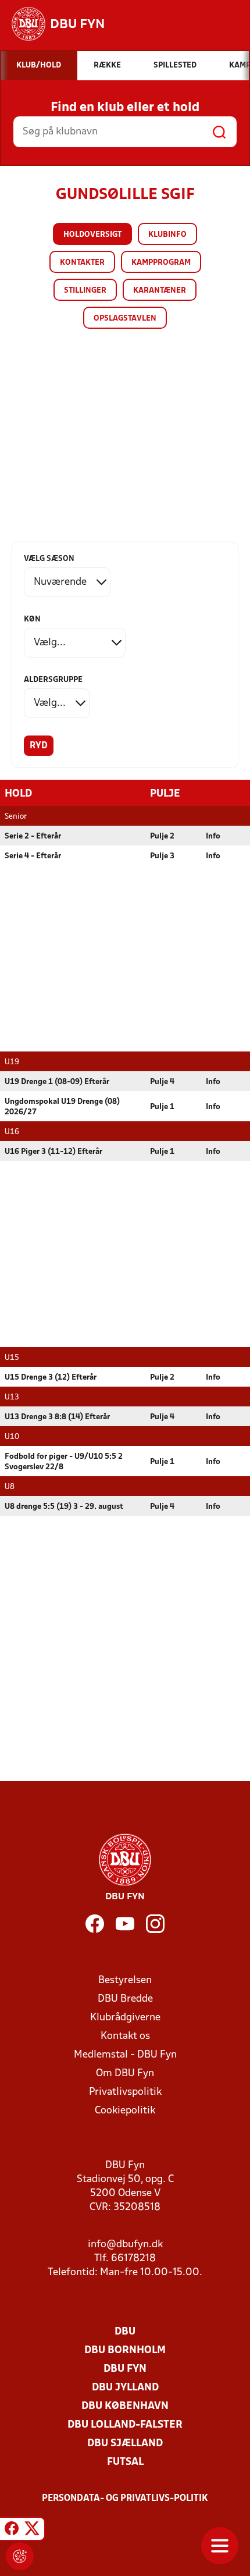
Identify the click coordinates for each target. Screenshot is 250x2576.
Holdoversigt (92, 235)
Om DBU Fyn (125, 2074)
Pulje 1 (162, 1107)
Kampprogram (161, 263)
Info (213, 836)
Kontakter (82, 263)
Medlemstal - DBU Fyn (125, 2055)
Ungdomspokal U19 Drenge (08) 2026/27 (62, 1107)
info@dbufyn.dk (125, 2245)
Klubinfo (167, 235)
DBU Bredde (125, 1999)
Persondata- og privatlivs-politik (125, 2499)
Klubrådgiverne (125, 2018)
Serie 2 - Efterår (33, 836)
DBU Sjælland (125, 2444)
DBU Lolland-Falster (125, 2425)
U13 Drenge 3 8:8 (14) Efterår (57, 1417)
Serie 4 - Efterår (33, 856)
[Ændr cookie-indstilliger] (20, 2556)
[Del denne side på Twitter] (32, 2531)
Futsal (125, 2462)
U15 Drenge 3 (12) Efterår (51, 1378)
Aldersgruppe (53, 680)
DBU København (125, 2406)
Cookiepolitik (125, 2111)
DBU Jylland (125, 2388)
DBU (125, 2332)
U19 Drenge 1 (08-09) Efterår (57, 1082)
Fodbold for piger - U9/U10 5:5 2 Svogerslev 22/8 (64, 1462)
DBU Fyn (125, 2369)
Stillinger (85, 291)
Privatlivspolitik (125, 2092)
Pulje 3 (162, 856)
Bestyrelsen (125, 1980)
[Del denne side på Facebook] (12, 2531)
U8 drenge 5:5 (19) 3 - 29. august (64, 1507)
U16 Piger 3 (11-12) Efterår (53, 1152)
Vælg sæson (49, 559)
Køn (32, 619)
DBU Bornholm (125, 2351)
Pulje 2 (162, 836)
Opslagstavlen (125, 319)
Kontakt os (125, 2036)
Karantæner (160, 291)
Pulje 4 (162, 1082)
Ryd (39, 746)
